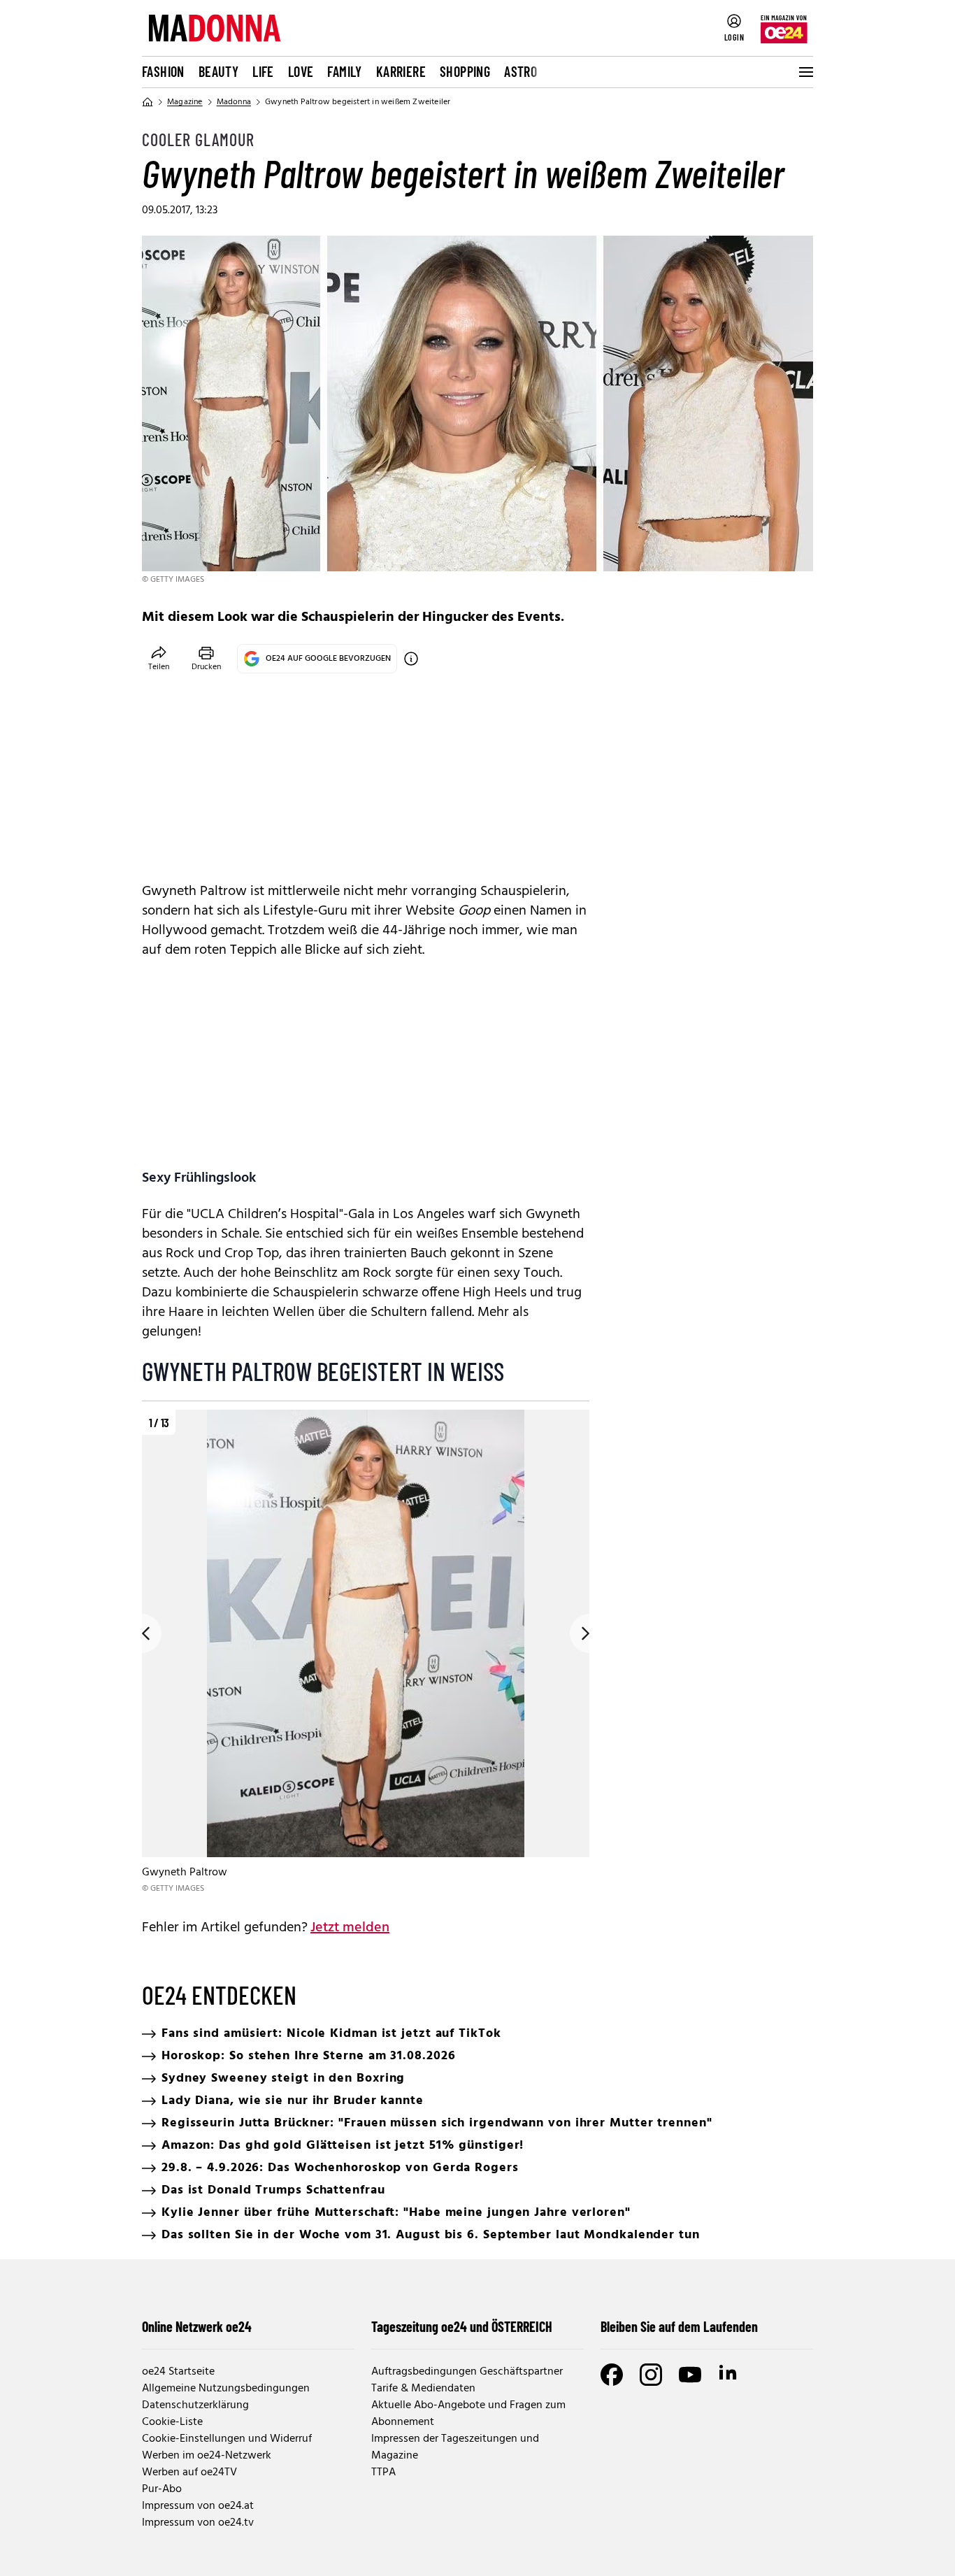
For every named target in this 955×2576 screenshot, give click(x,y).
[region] (366, 1653)
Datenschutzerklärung (195, 2405)
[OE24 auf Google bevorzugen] (411, 659)
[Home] (148, 102)
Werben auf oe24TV (189, 2473)
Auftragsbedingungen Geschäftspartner (467, 2372)
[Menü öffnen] (805, 72)
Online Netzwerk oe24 (197, 2326)
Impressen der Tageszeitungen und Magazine (455, 2447)
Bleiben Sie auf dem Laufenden (679, 2326)
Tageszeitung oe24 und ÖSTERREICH (462, 2326)
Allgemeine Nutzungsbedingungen (226, 2389)
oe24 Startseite (178, 2372)
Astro (520, 71)
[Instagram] (651, 2375)
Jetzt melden (350, 1928)
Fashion (163, 71)
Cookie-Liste (172, 2422)
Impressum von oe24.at (198, 2506)
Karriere (401, 71)
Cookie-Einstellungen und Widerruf (227, 2439)
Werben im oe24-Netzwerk (207, 2456)
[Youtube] (690, 2375)
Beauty (218, 71)
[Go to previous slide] (142, 1633)
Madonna (234, 102)
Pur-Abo (162, 2489)
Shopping (465, 71)
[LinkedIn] (729, 2375)
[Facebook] (612, 2375)
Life (263, 71)
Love (301, 71)
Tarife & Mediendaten (423, 2389)
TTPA (383, 2473)
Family (344, 71)
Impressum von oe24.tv (198, 2523)
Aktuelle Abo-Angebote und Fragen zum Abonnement (468, 2414)
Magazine (185, 102)
